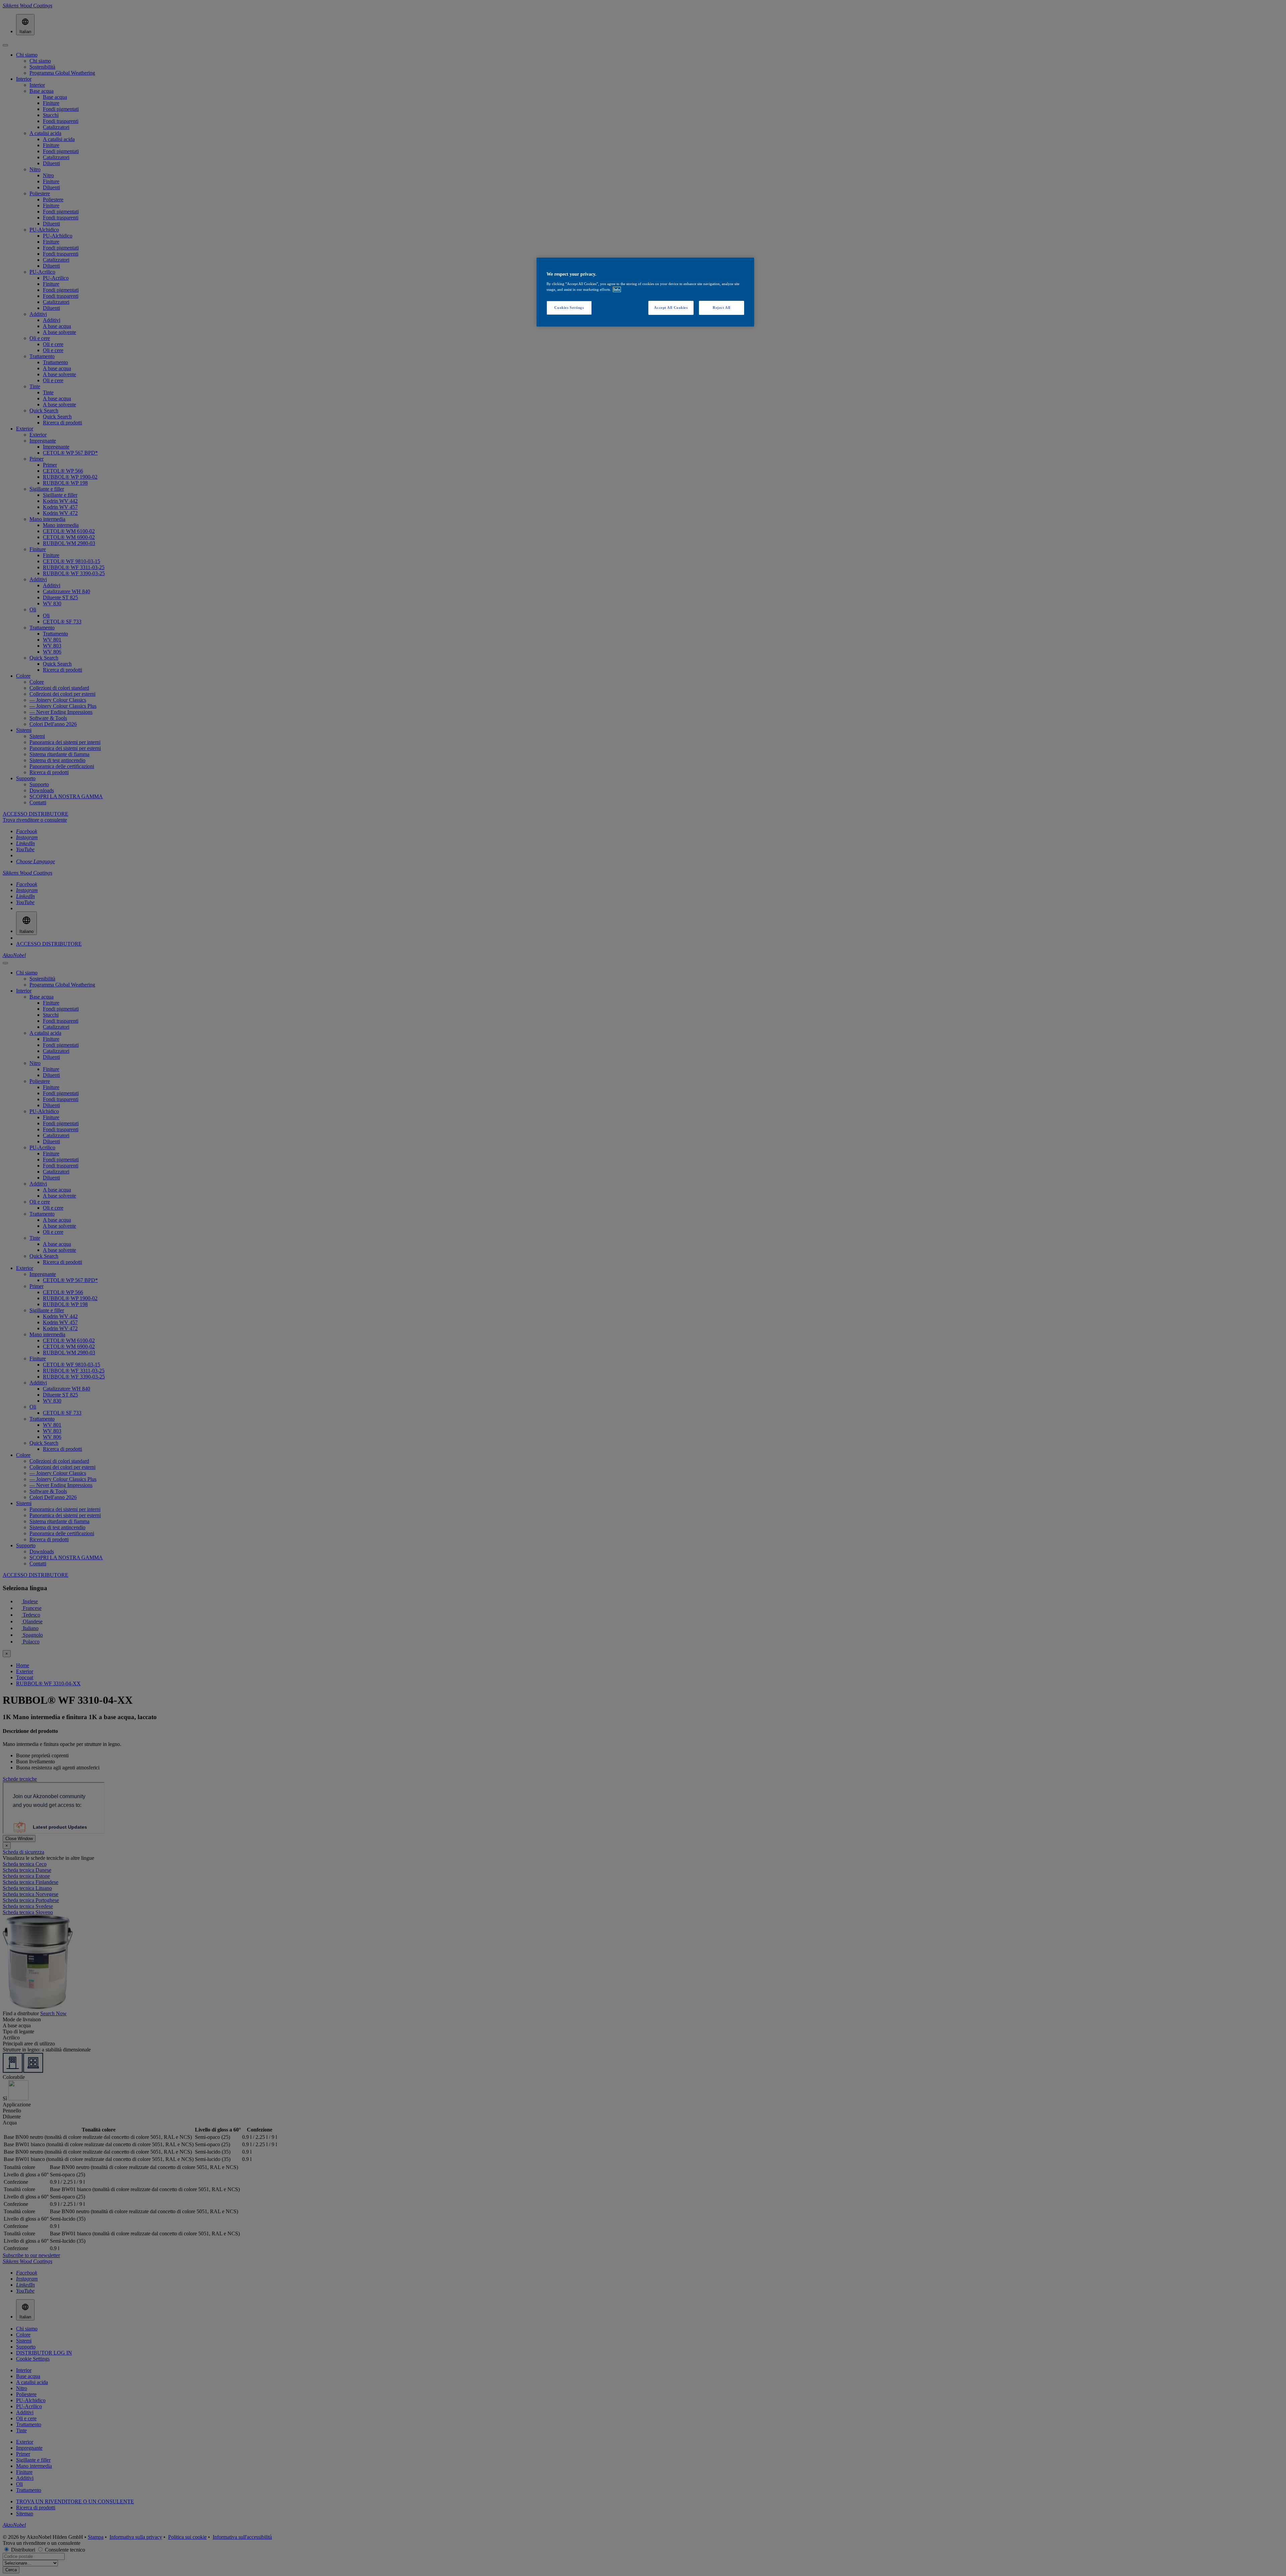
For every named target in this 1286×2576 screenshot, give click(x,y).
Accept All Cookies (671, 308)
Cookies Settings (569, 308)
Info (617, 289)
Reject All (722, 308)
